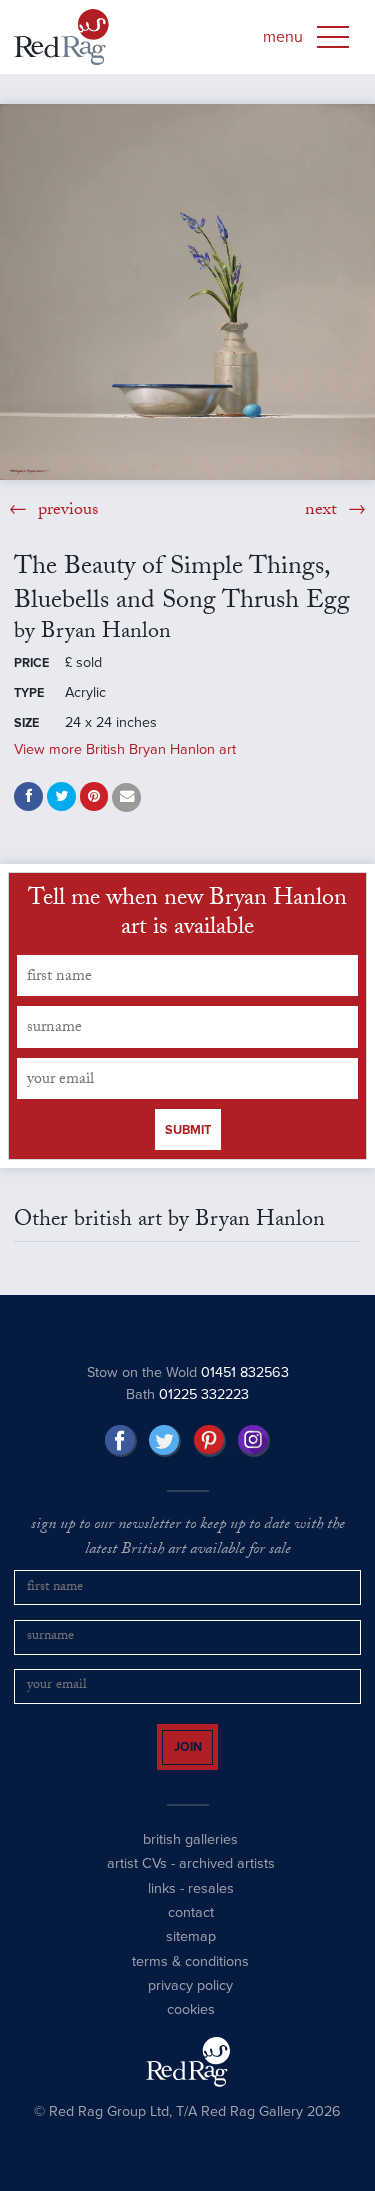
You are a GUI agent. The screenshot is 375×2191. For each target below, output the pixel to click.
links (162, 1905)
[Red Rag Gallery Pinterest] (210, 1441)
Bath (187, 1394)
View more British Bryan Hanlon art (125, 749)
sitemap (191, 1954)
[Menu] (333, 37)
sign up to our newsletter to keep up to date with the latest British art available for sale (188, 1538)
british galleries (190, 1857)
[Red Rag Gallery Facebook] (121, 1441)
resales (211, 1905)
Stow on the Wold (188, 1372)
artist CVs (137, 1881)
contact (191, 1930)
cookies (191, 2027)
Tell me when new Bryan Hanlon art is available (187, 916)
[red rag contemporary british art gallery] (61, 37)
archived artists (227, 1881)
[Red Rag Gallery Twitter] (165, 1441)
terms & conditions (190, 1978)
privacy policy (190, 2003)
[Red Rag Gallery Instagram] (254, 1441)
